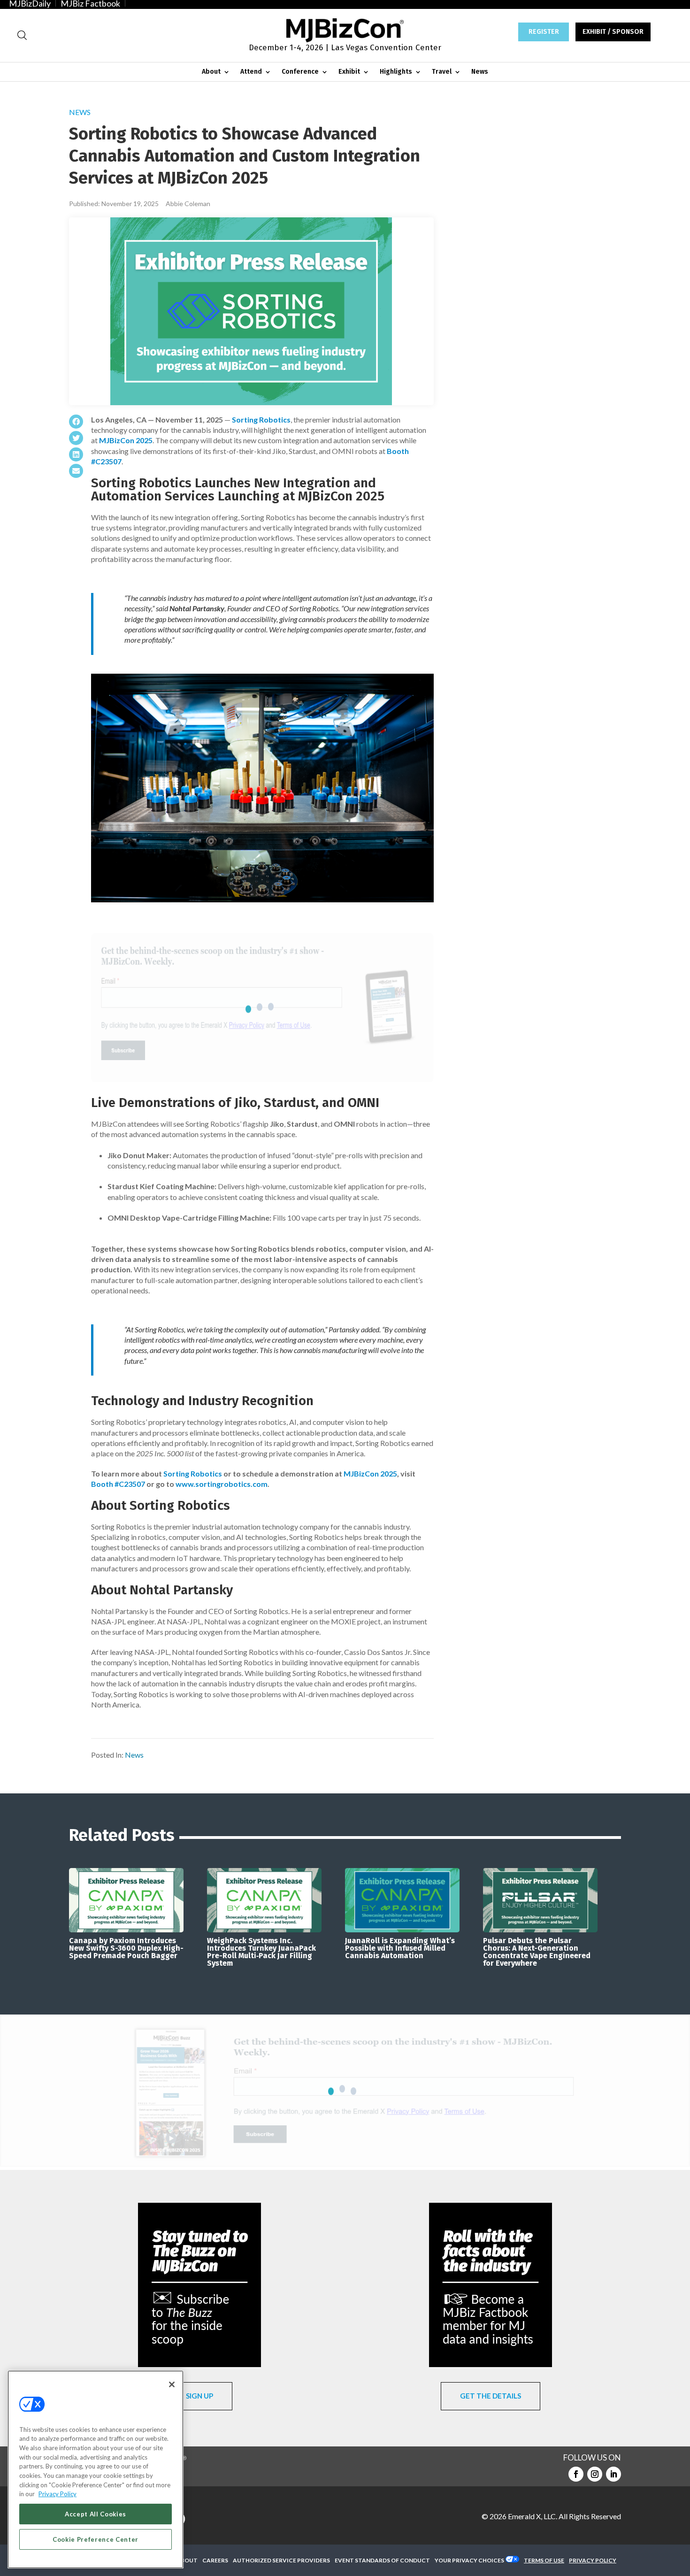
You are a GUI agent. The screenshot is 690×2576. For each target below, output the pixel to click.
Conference (300, 72)
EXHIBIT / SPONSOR (613, 32)
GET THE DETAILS (491, 2396)
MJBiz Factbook (90, 3)
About (211, 72)
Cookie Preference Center (96, 2539)
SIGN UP (199, 2396)
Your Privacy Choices (469, 2560)
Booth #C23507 (118, 1484)
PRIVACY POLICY (593, 2560)
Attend (251, 72)
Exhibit (349, 72)
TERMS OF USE (544, 2560)
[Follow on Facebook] (576, 2474)
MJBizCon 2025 (126, 440)
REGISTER (544, 32)
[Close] (172, 2384)
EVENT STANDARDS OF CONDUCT (382, 2560)
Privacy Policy (57, 2494)
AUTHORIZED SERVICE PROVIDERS (281, 2560)
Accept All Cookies (96, 2514)
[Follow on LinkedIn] (613, 2474)
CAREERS (215, 2560)
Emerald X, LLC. (533, 2516)
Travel (442, 72)
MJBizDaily (30, 3)
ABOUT (187, 2560)
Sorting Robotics (261, 419)
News (480, 72)
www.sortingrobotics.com (222, 1484)
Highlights (396, 72)
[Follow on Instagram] (595, 2474)
